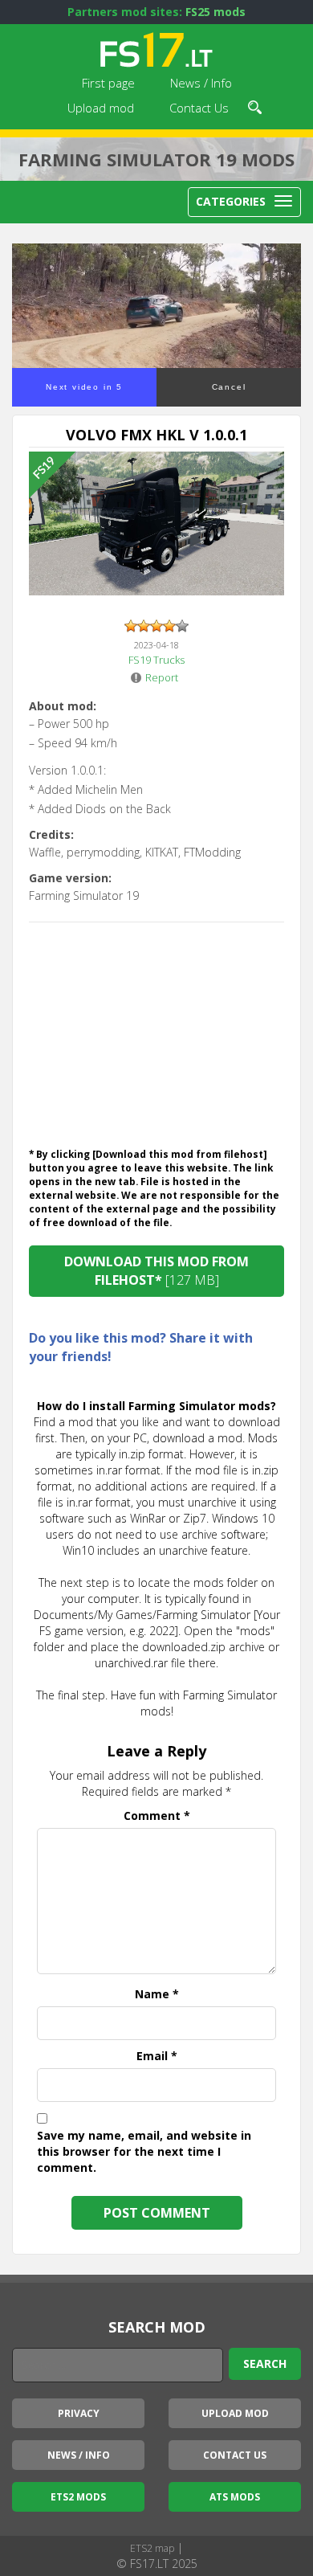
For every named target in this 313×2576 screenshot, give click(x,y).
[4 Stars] (169, 626)
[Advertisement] (156, 1031)
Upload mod (101, 108)
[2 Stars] (144, 626)
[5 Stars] (182, 626)
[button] (255, 105)
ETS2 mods (78, 2497)
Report (162, 677)
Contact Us (199, 108)
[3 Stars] (156, 626)
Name (157, 1994)
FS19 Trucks (156, 660)
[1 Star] (131, 626)
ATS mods (235, 2497)
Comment (157, 1815)
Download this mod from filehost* (156, 1271)
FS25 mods (215, 12)
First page (108, 83)
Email (157, 2056)
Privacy (79, 2413)
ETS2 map (152, 2548)
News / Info (201, 83)
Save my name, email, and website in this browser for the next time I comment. (144, 2151)
